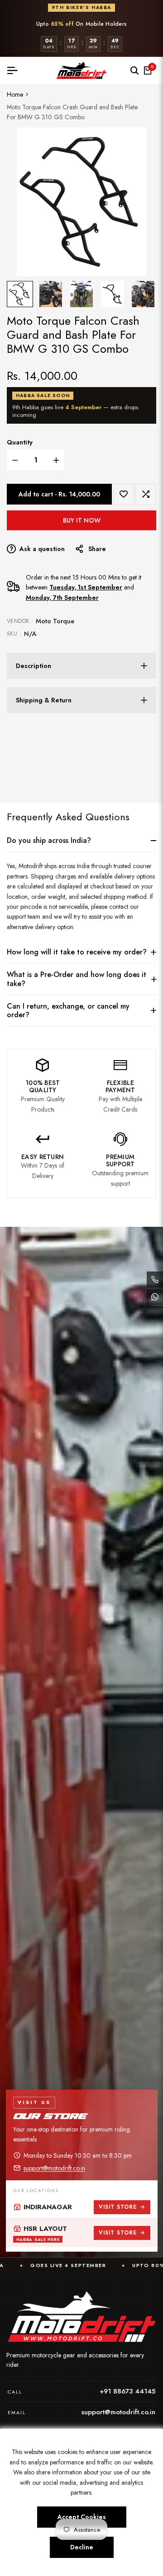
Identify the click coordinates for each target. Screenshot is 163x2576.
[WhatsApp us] (155, 1297)
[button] (124, 494)
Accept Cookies (82, 2517)
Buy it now (82, 520)
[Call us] (155, 1280)
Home (15, 94)
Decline (82, 2547)
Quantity (20, 442)
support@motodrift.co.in (54, 2168)
